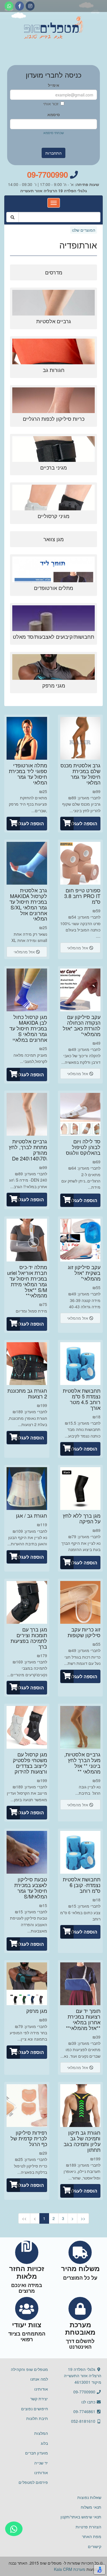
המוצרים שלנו (84, 230)
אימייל (54, 85)
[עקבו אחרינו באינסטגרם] (30, 6)
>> (83, 2218)
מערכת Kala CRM (70, 2569)
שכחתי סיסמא (54, 133)
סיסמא (54, 114)
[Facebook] (20, 6)
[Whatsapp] (9, 6)
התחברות (53, 153)
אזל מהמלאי (78, 948)
